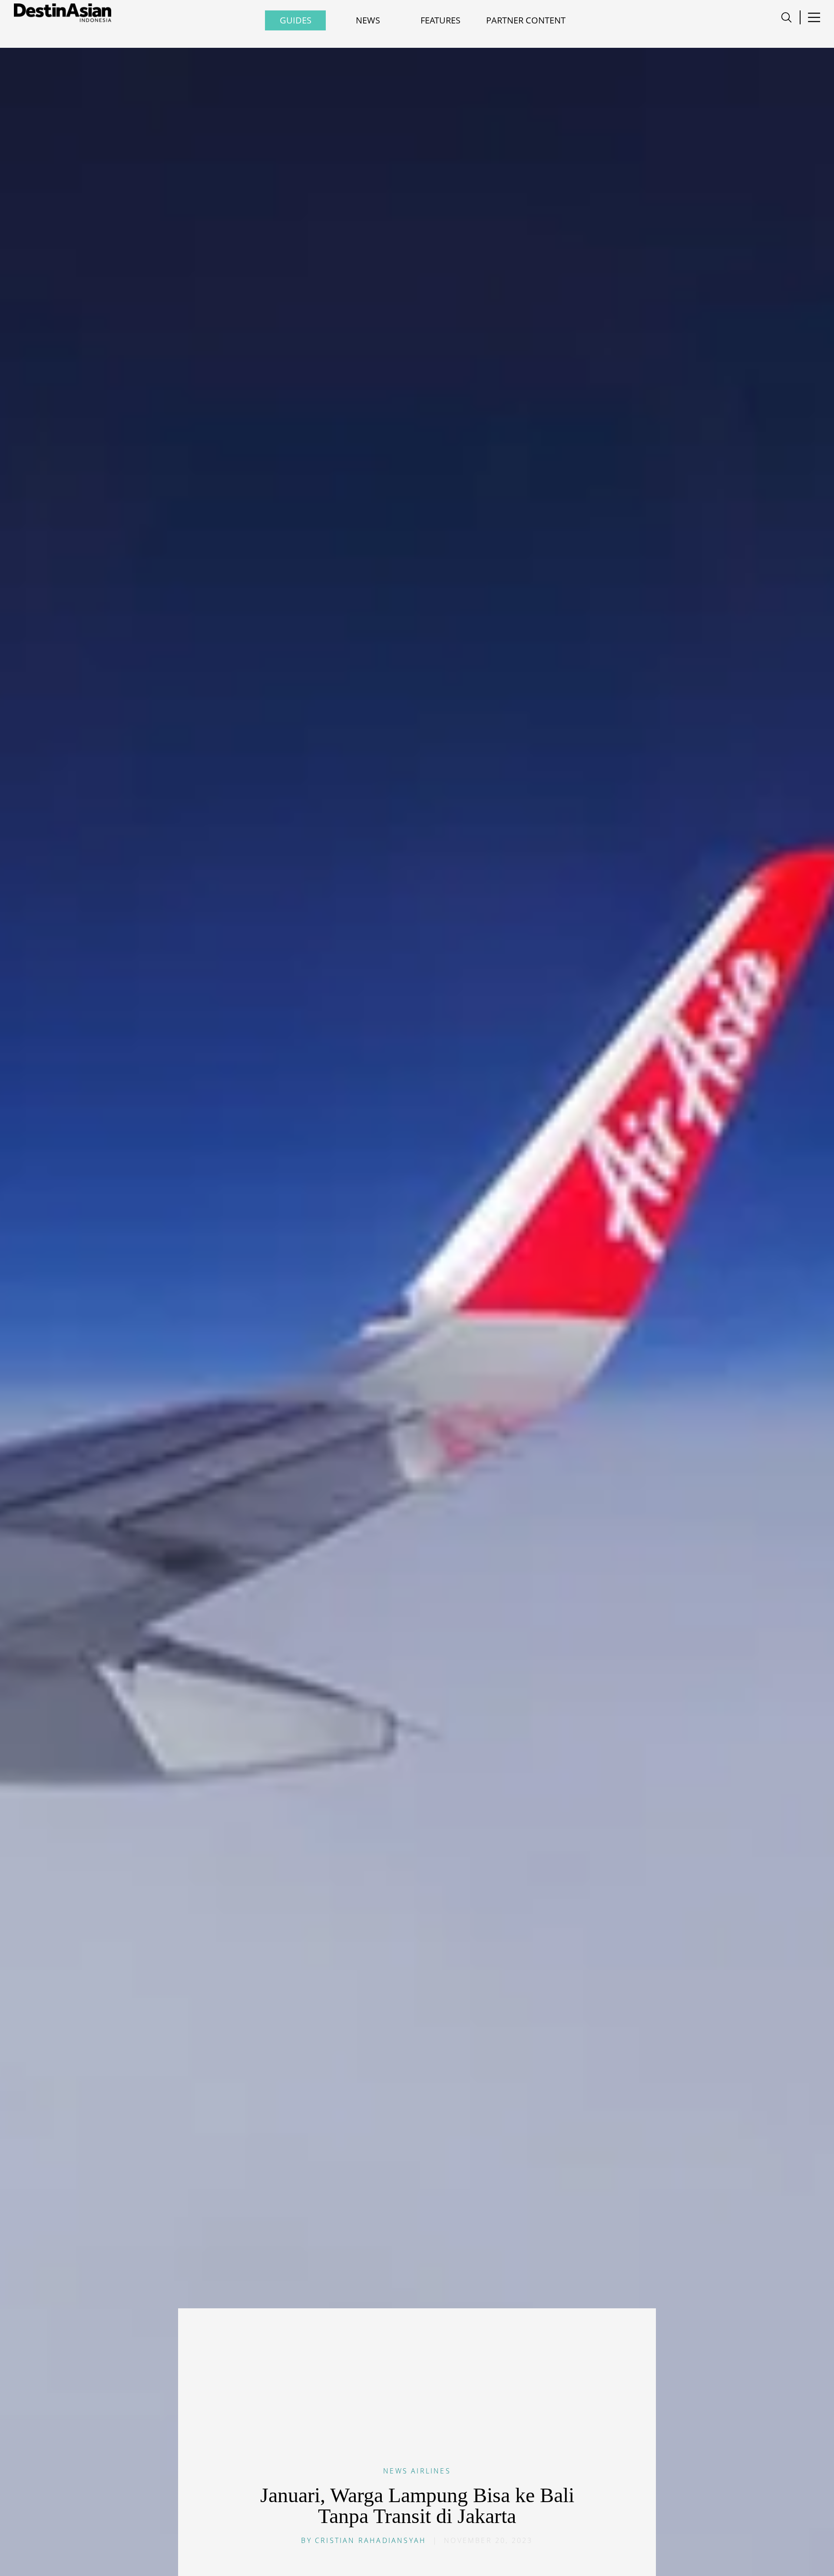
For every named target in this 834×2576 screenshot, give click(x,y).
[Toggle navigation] (786, 17)
